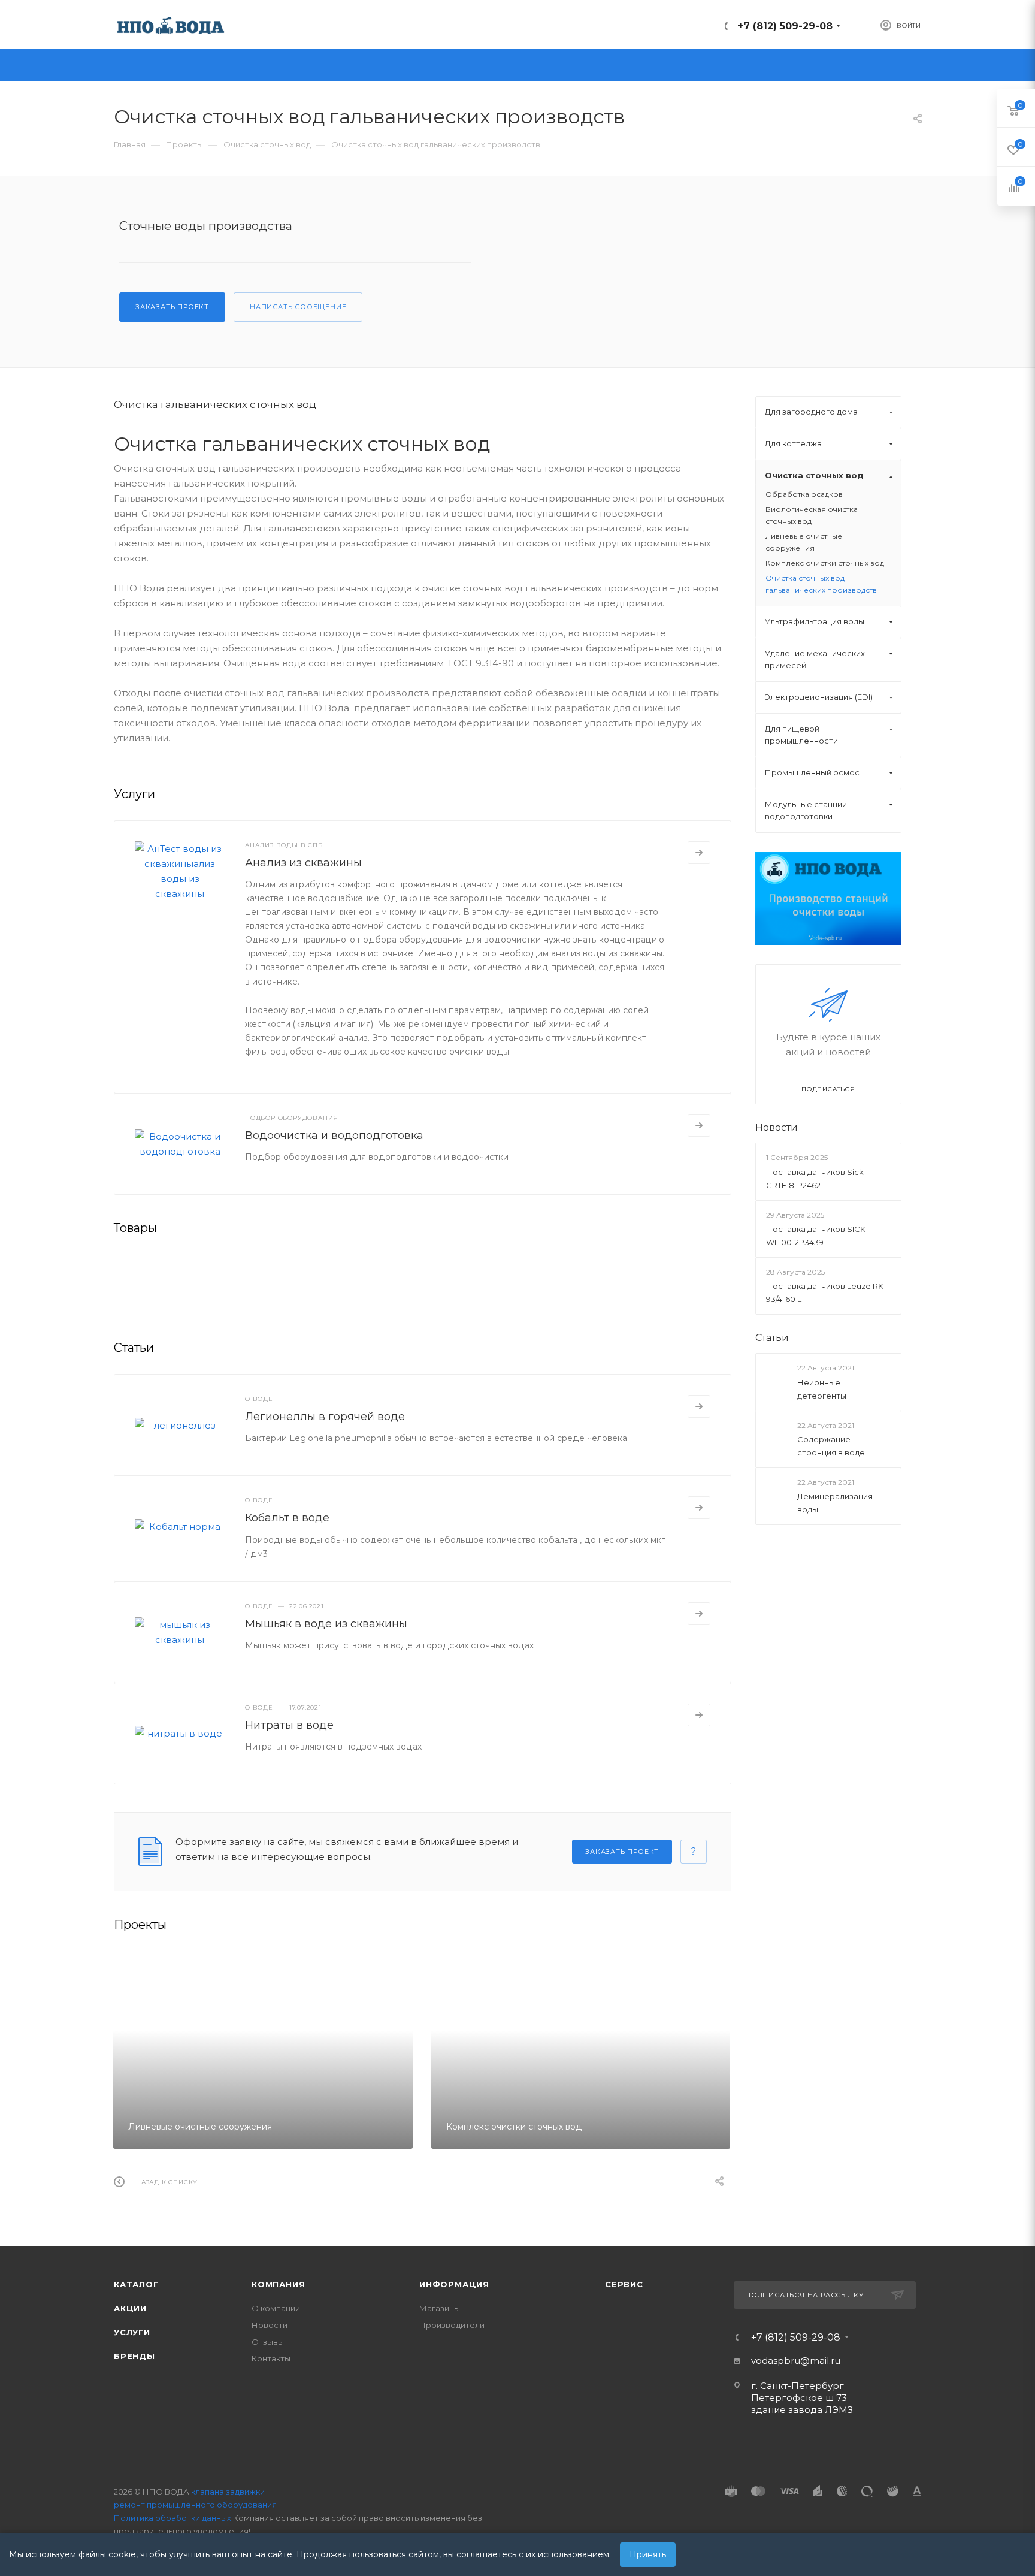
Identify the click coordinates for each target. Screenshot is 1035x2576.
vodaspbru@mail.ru (796, 2361)
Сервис (624, 2284)
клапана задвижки (228, 2492)
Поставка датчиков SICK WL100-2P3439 (816, 1236)
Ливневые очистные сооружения (804, 542)
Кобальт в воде (287, 1518)
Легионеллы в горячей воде (325, 1417)
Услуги (132, 2332)
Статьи (772, 1338)
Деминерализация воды (835, 1503)
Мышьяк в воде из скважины (326, 1624)
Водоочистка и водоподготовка (334, 1136)
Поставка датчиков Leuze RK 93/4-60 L (825, 1292)
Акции (130, 2308)
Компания (278, 2284)
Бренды (134, 2356)
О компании (276, 2308)
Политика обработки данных (172, 2518)
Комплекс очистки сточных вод (825, 563)
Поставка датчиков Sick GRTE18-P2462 (815, 1178)
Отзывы (268, 2342)
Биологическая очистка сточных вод (812, 515)
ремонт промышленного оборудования (195, 2505)
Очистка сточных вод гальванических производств (821, 584)
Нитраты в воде (289, 1725)
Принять (648, 2554)
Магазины (440, 2308)
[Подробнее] (699, 853)
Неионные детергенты (822, 1388)
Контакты (271, 2358)
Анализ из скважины (303, 863)
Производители (452, 2325)
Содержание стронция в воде (831, 1446)
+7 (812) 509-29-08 (785, 26)
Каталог (136, 2284)
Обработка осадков (804, 494)
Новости (777, 1127)
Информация (454, 2284)
